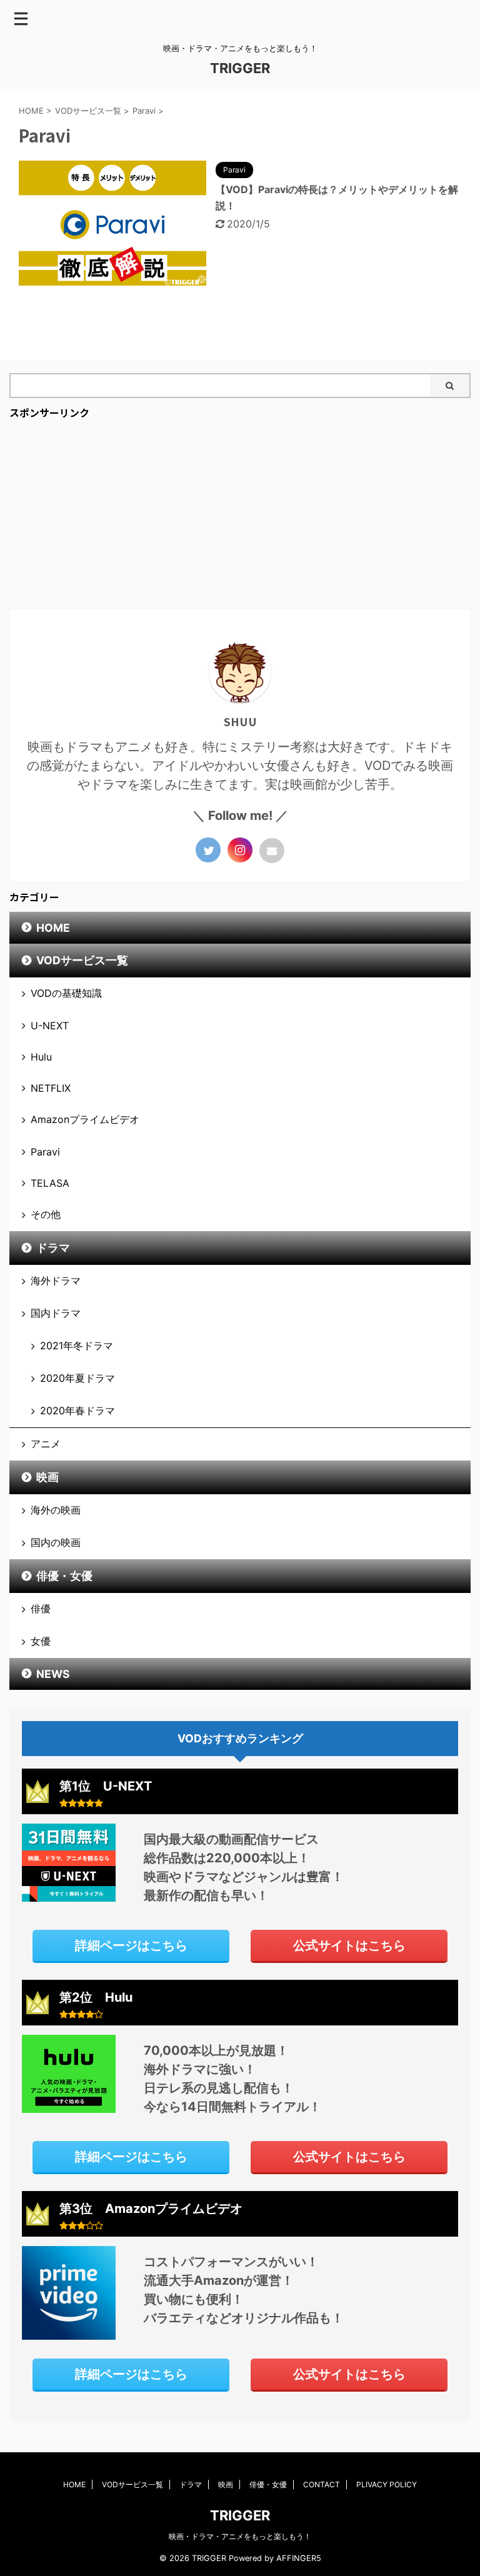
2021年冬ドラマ (77, 1345)
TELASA (50, 1183)
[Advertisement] (240, 515)
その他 (46, 1214)
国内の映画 (56, 1542)
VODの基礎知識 (66, 993)
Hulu (41, 1057)
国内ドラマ (56, 1313)
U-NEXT (50, 1026)
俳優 (41, 1609)
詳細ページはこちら (131, 1945)
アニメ (46, 1444)
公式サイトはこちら (349, 1945)
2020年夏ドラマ (77, 1378)
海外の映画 (56, 1510)
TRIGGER (240, 68)
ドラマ (53, 1248)
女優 (41, 1641)
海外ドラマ (56, 1281)
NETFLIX (51, 1088)
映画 (47, 1477)
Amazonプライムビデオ (85, 1119)
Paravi (45, 1152)
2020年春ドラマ (77, 1410)
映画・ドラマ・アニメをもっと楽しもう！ (240, 2536)
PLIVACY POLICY (387, 2484)
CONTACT (322, 2484)
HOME (53, 928)
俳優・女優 (64, 1576)
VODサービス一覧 (82, 960)
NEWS (53, 1674)
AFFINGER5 (299, 2558)
